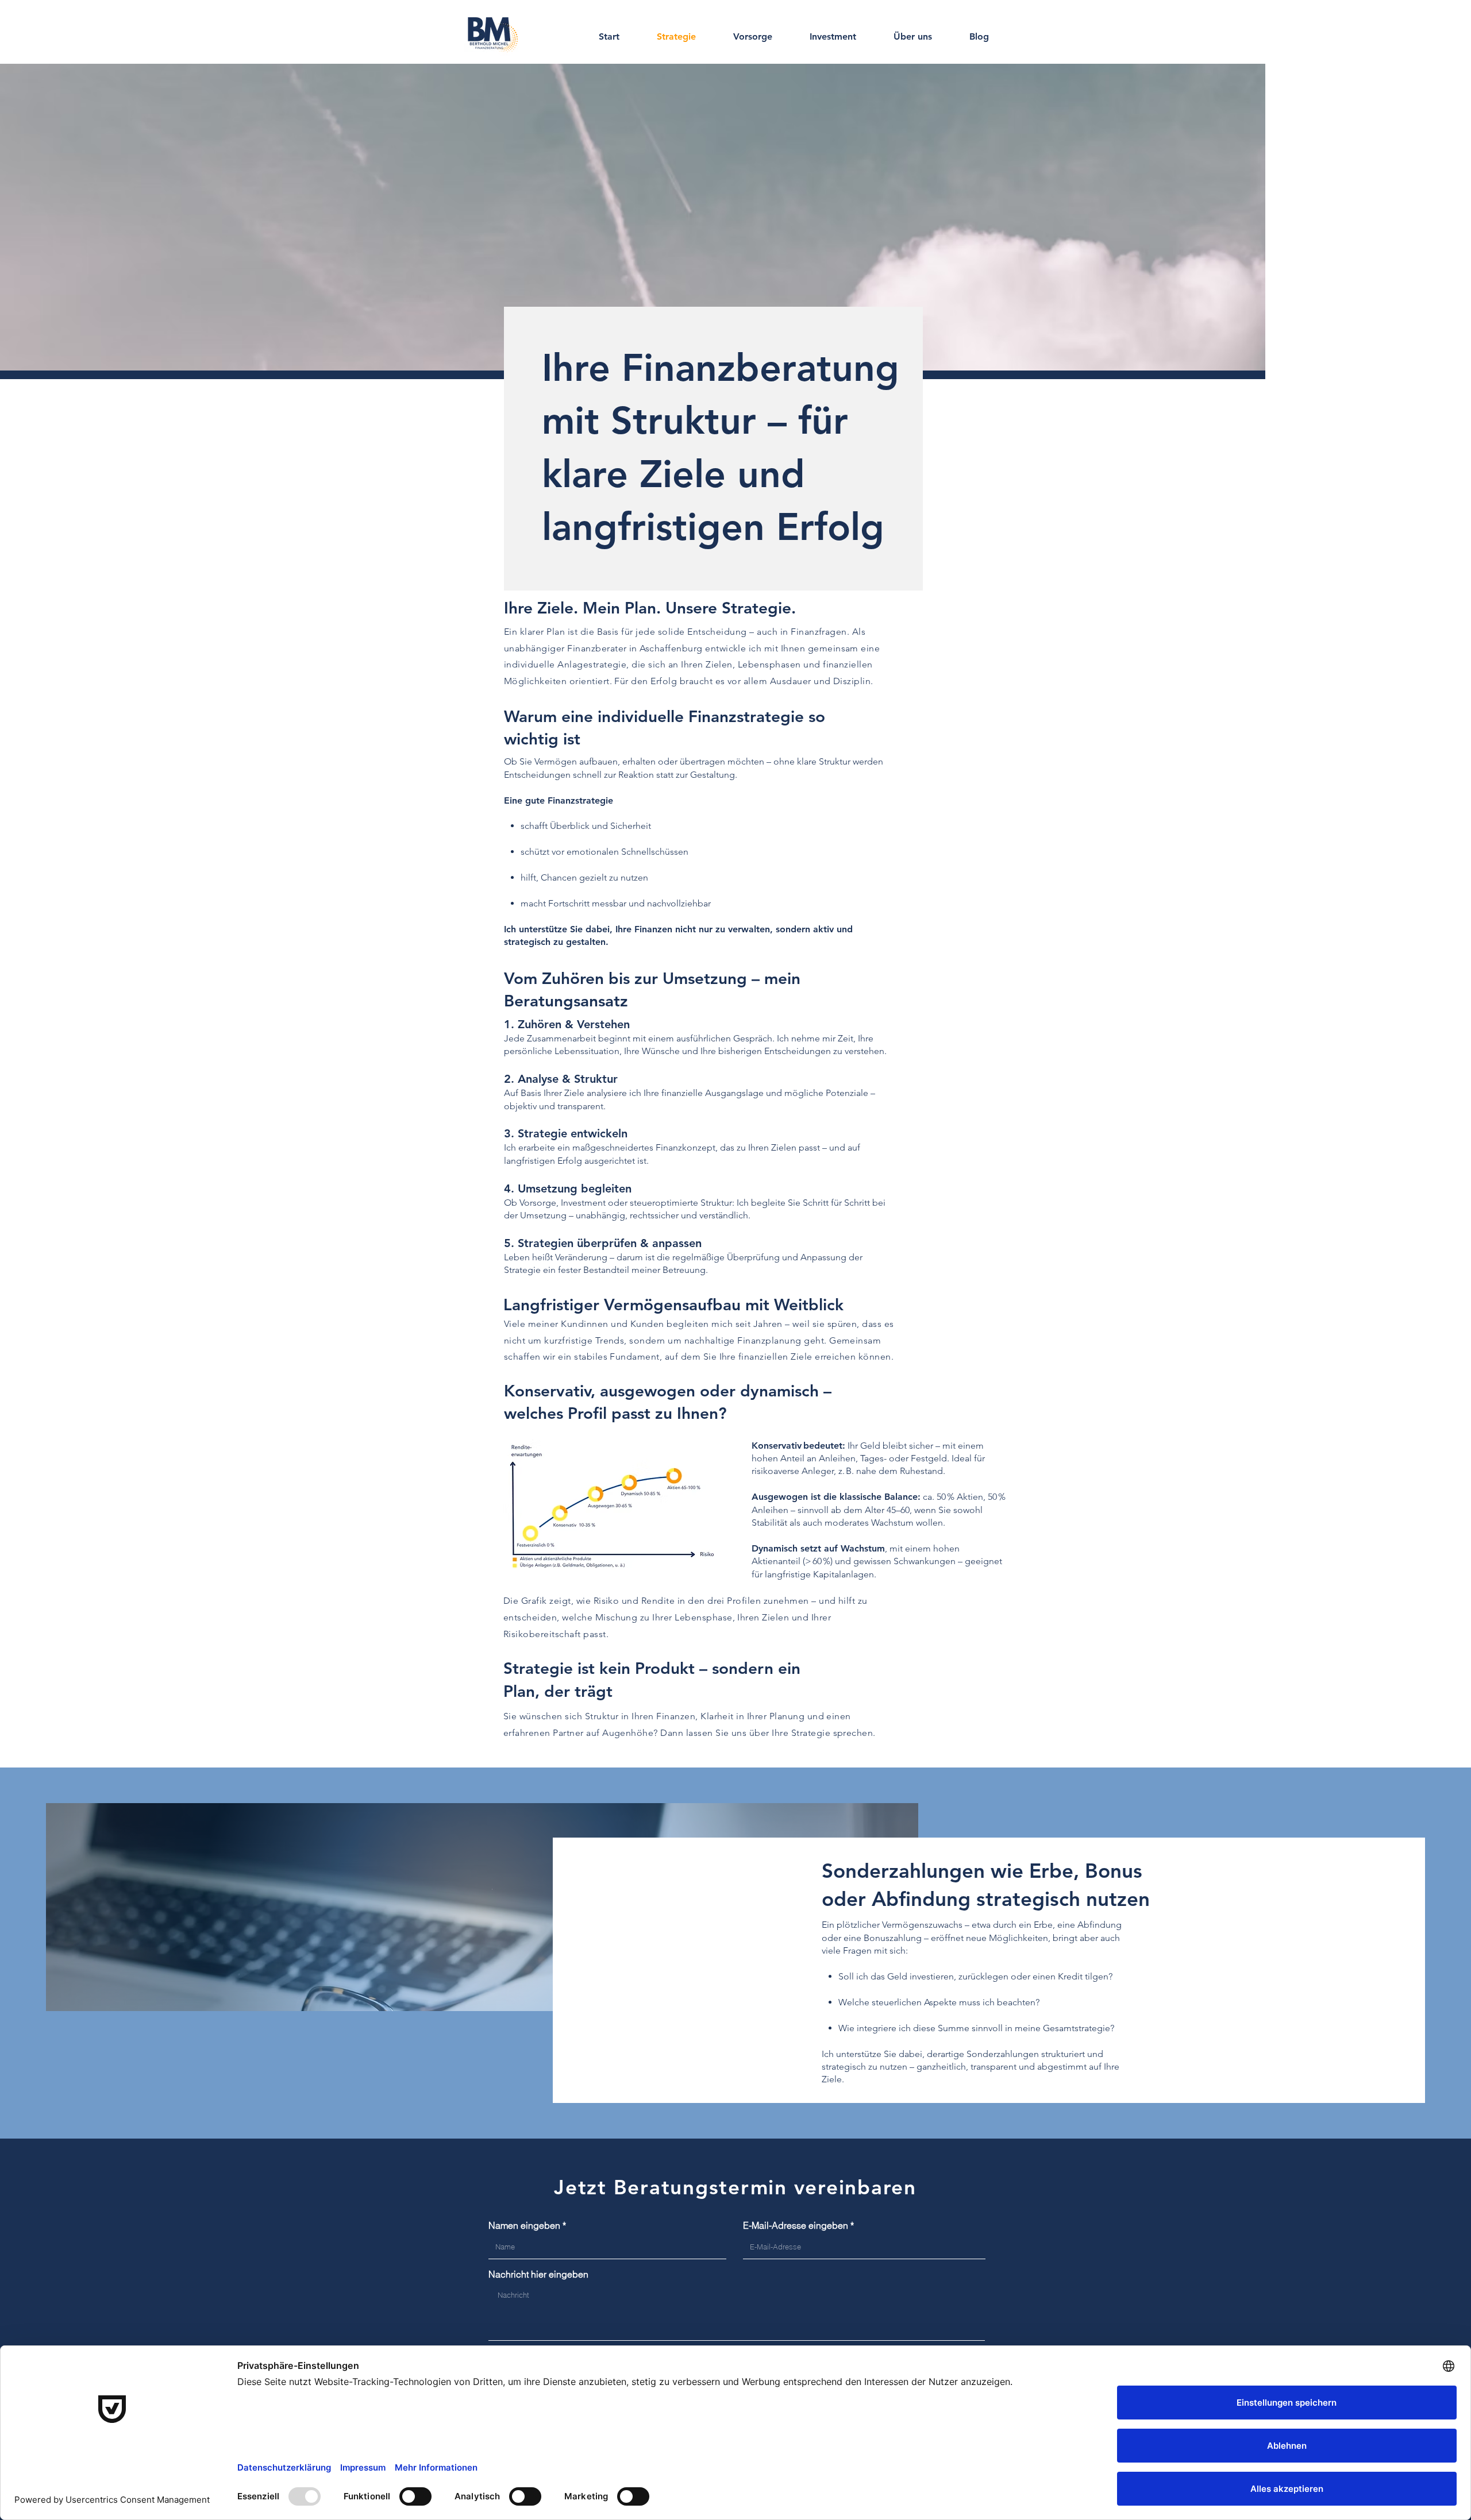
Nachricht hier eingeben (538, 2274)
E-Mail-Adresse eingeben (796, 2225)
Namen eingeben (524, 2225)
